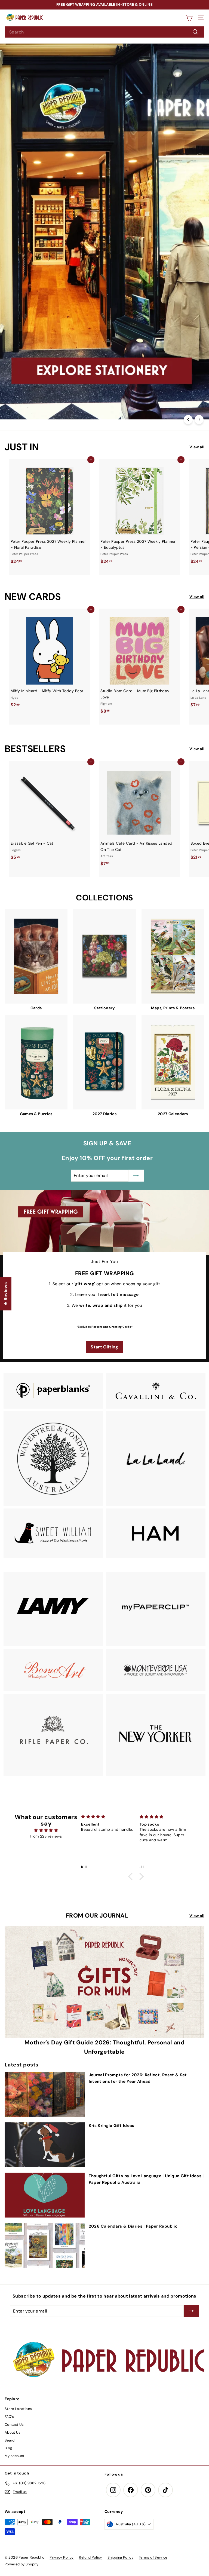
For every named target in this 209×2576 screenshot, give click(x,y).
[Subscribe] (151, 2537)
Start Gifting (104, 1347)
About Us (13, 2432)
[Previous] (188, 420)
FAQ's (9, 2417)
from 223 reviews (46, 1836)
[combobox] (104, 32)
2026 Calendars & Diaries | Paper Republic (133, 2226)
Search (10, 2440)
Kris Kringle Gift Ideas (112, 2126)
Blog (8, 2448)
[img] (46, 1830)
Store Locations (18, 2409)
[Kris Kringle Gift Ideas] (45, 2145)
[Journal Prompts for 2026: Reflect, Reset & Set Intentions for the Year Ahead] (45, 2094)
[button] (132, 1876)
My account (15, 2456)
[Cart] (189, 18)
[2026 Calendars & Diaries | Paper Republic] (45, 2245)
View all (197, 447)
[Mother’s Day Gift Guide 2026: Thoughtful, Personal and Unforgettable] (104, 1982)
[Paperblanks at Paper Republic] (53, 1391)
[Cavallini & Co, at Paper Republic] (156, 1391)
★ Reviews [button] (6, 1294)
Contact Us (14, 2425)
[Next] (199, 420)
